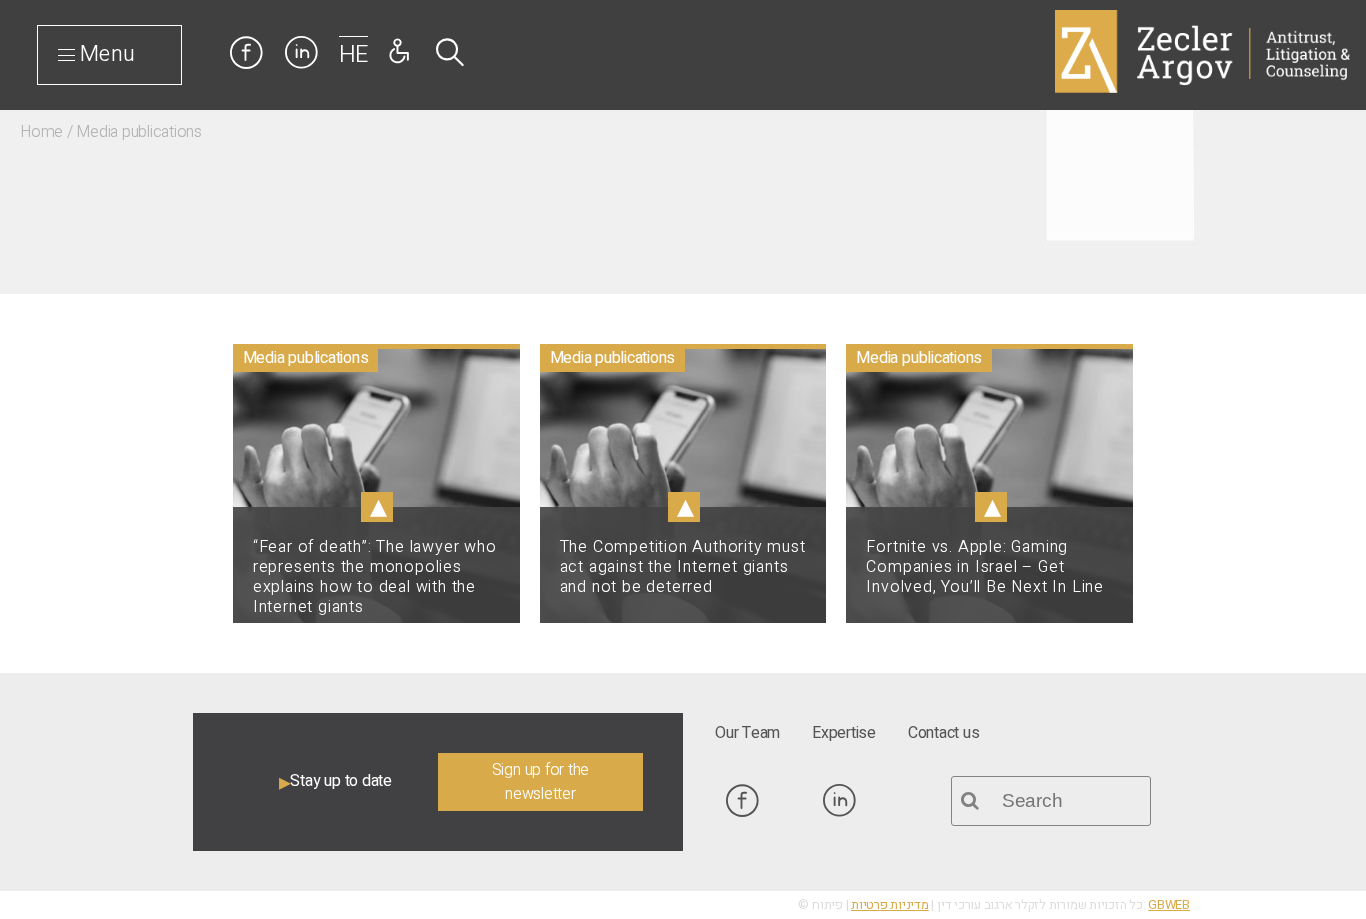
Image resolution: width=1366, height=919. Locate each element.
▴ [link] (377, 507)
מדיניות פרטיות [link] (890, 905)
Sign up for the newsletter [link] (540, 782)
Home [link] (41, 132)
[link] (34, 577)
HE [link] (354, 54)
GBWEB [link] (1169, 905)
